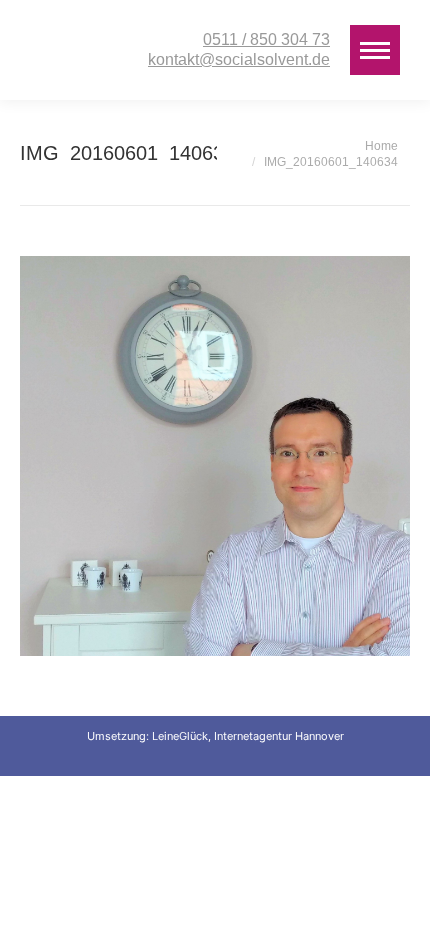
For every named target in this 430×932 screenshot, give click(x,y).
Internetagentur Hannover (279, 736)
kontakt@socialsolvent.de (239, 59)
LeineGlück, (183, 736)
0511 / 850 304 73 (266, 39)
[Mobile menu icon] (375, 50)
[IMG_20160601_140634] (215, 456)
